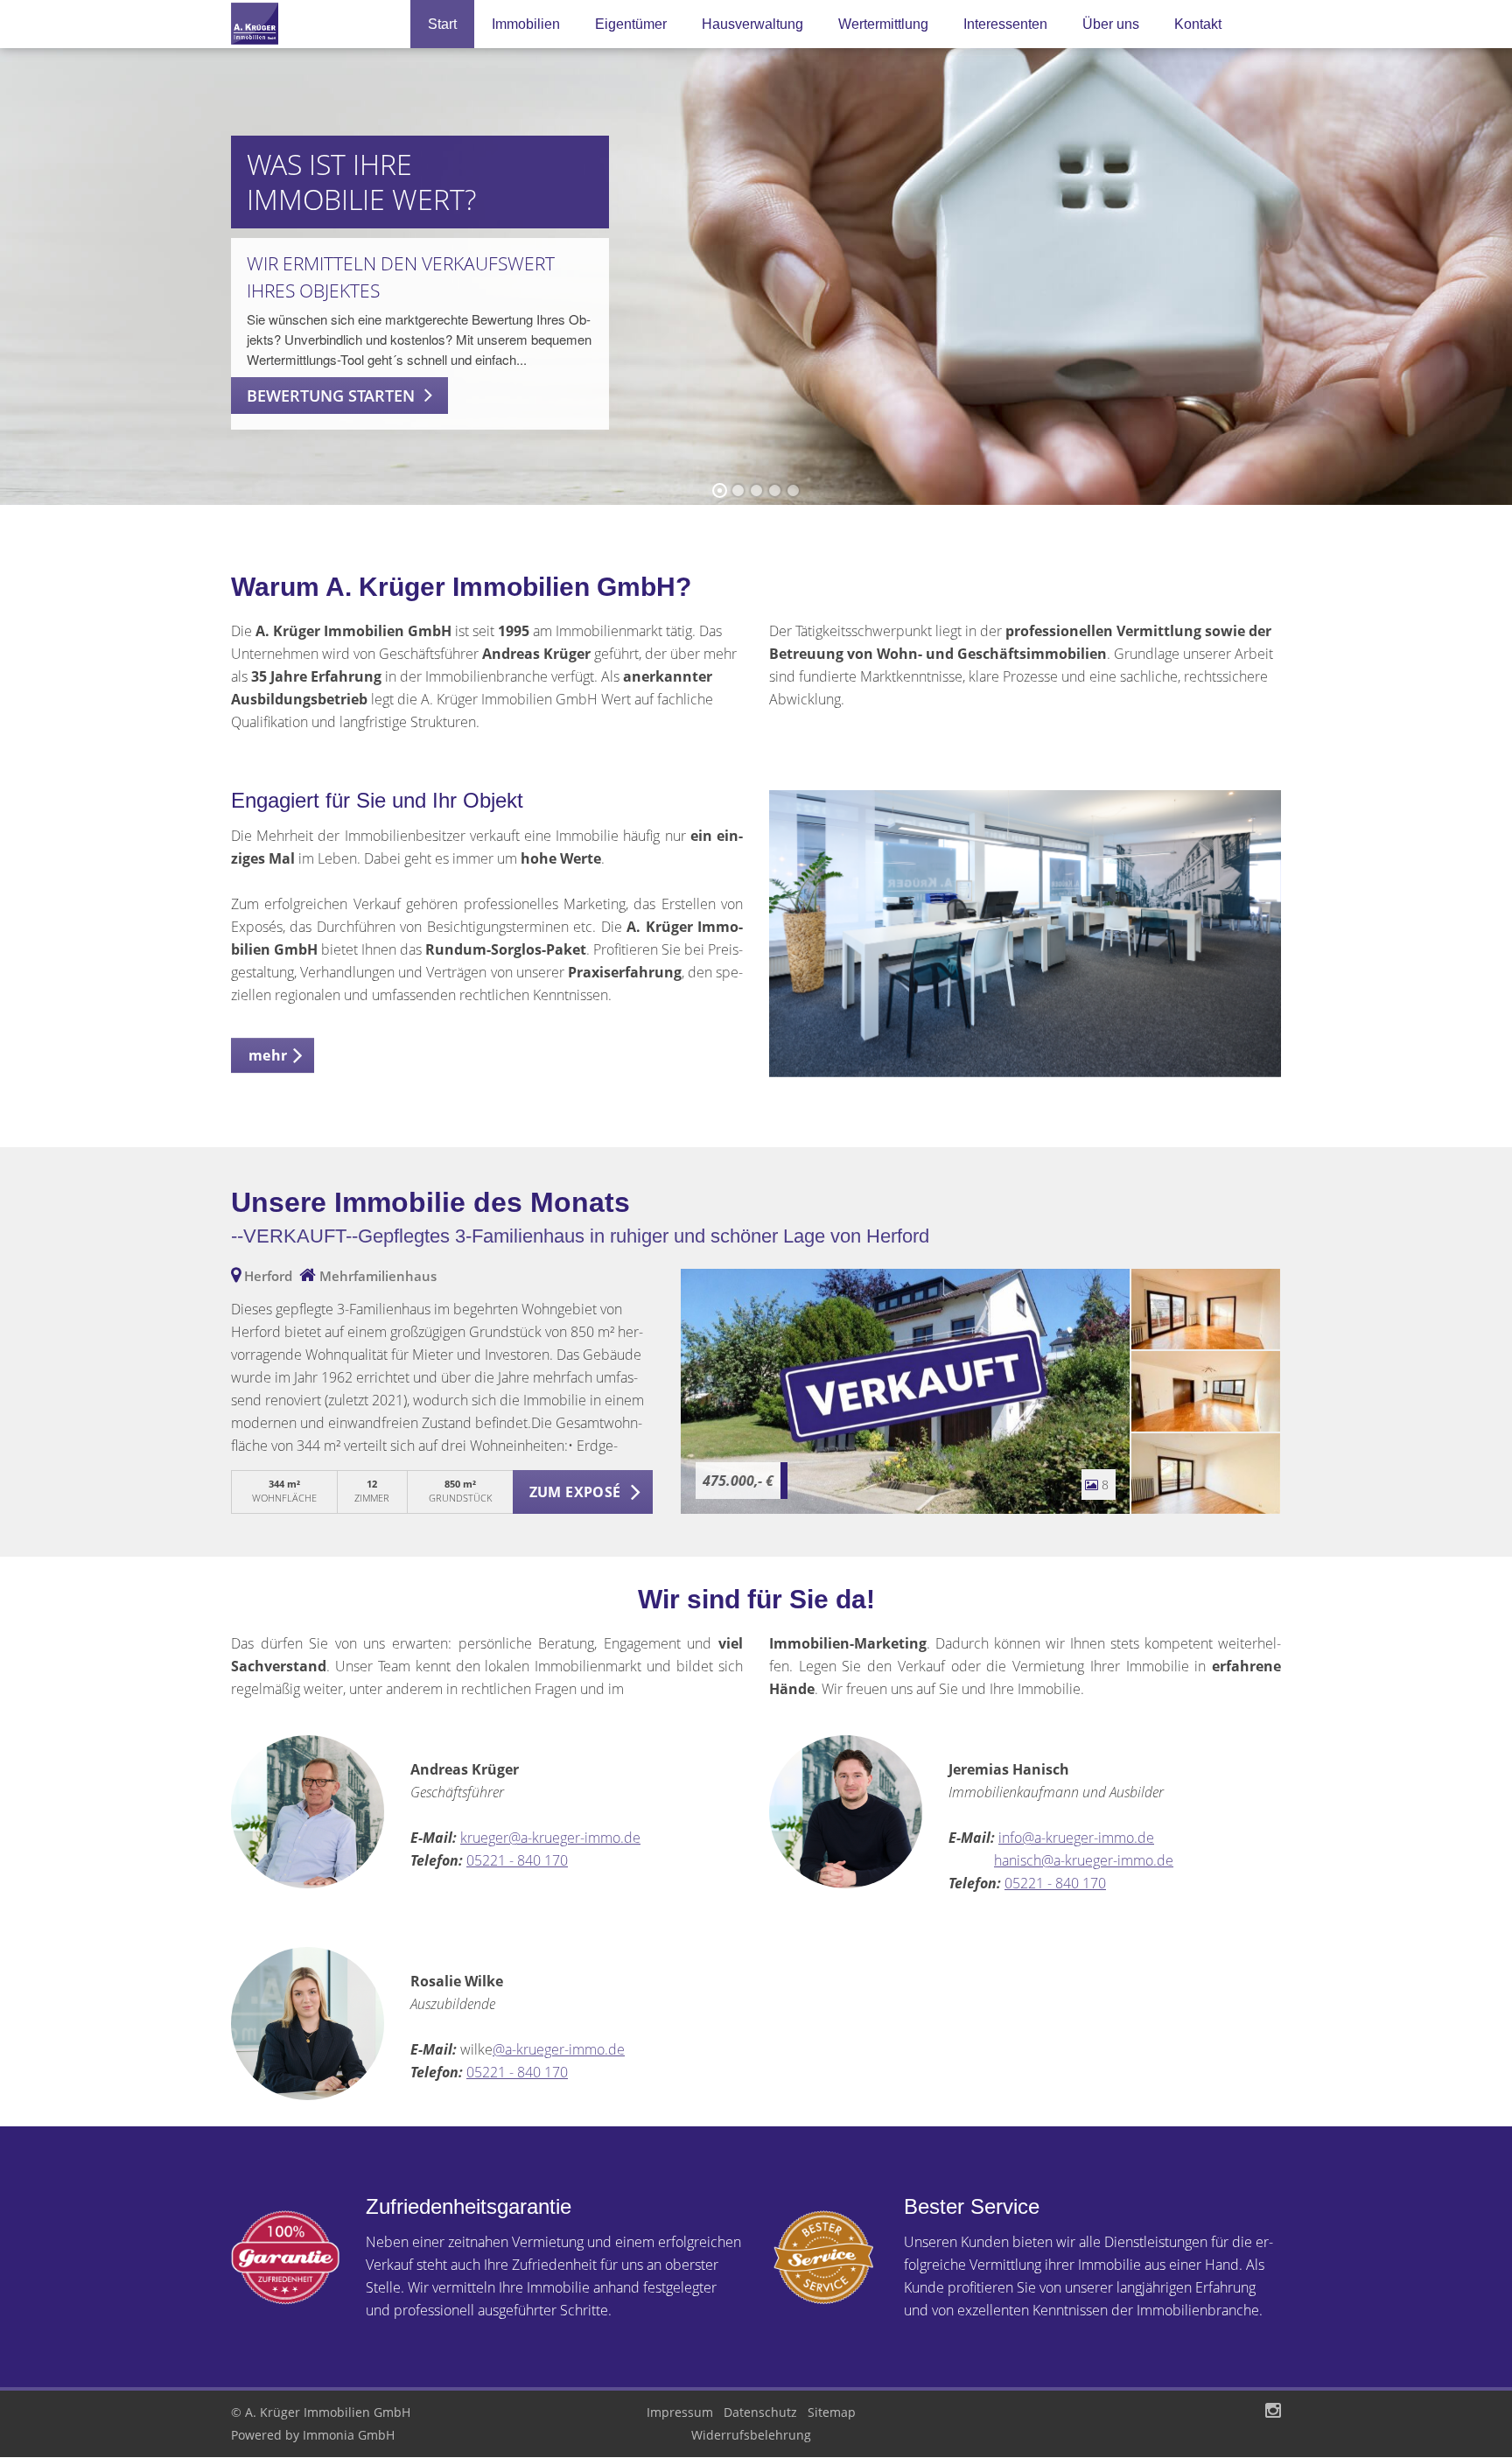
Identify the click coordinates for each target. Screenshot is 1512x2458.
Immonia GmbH (349, 2435)
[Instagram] (1273, 2412)
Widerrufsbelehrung (751, 2435)
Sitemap (832, 2412)
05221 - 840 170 (517, 1860)
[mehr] (1025, 933)
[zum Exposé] (1206, 1309)
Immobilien (526, 24)
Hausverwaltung (752, 24)
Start (442, 24)
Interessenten (1005, 24)
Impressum (680, 2412)
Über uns (1111, 24)
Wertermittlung (883, 24)
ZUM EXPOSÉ (575, 1492)
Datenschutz (760, 2412)
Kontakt (1198, 24)
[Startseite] (308, 24)
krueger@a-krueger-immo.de (550, 1838)
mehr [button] (268, 1055)
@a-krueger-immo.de (559, 2049)
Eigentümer (631, 24)
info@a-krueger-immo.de (1076, 1838)
